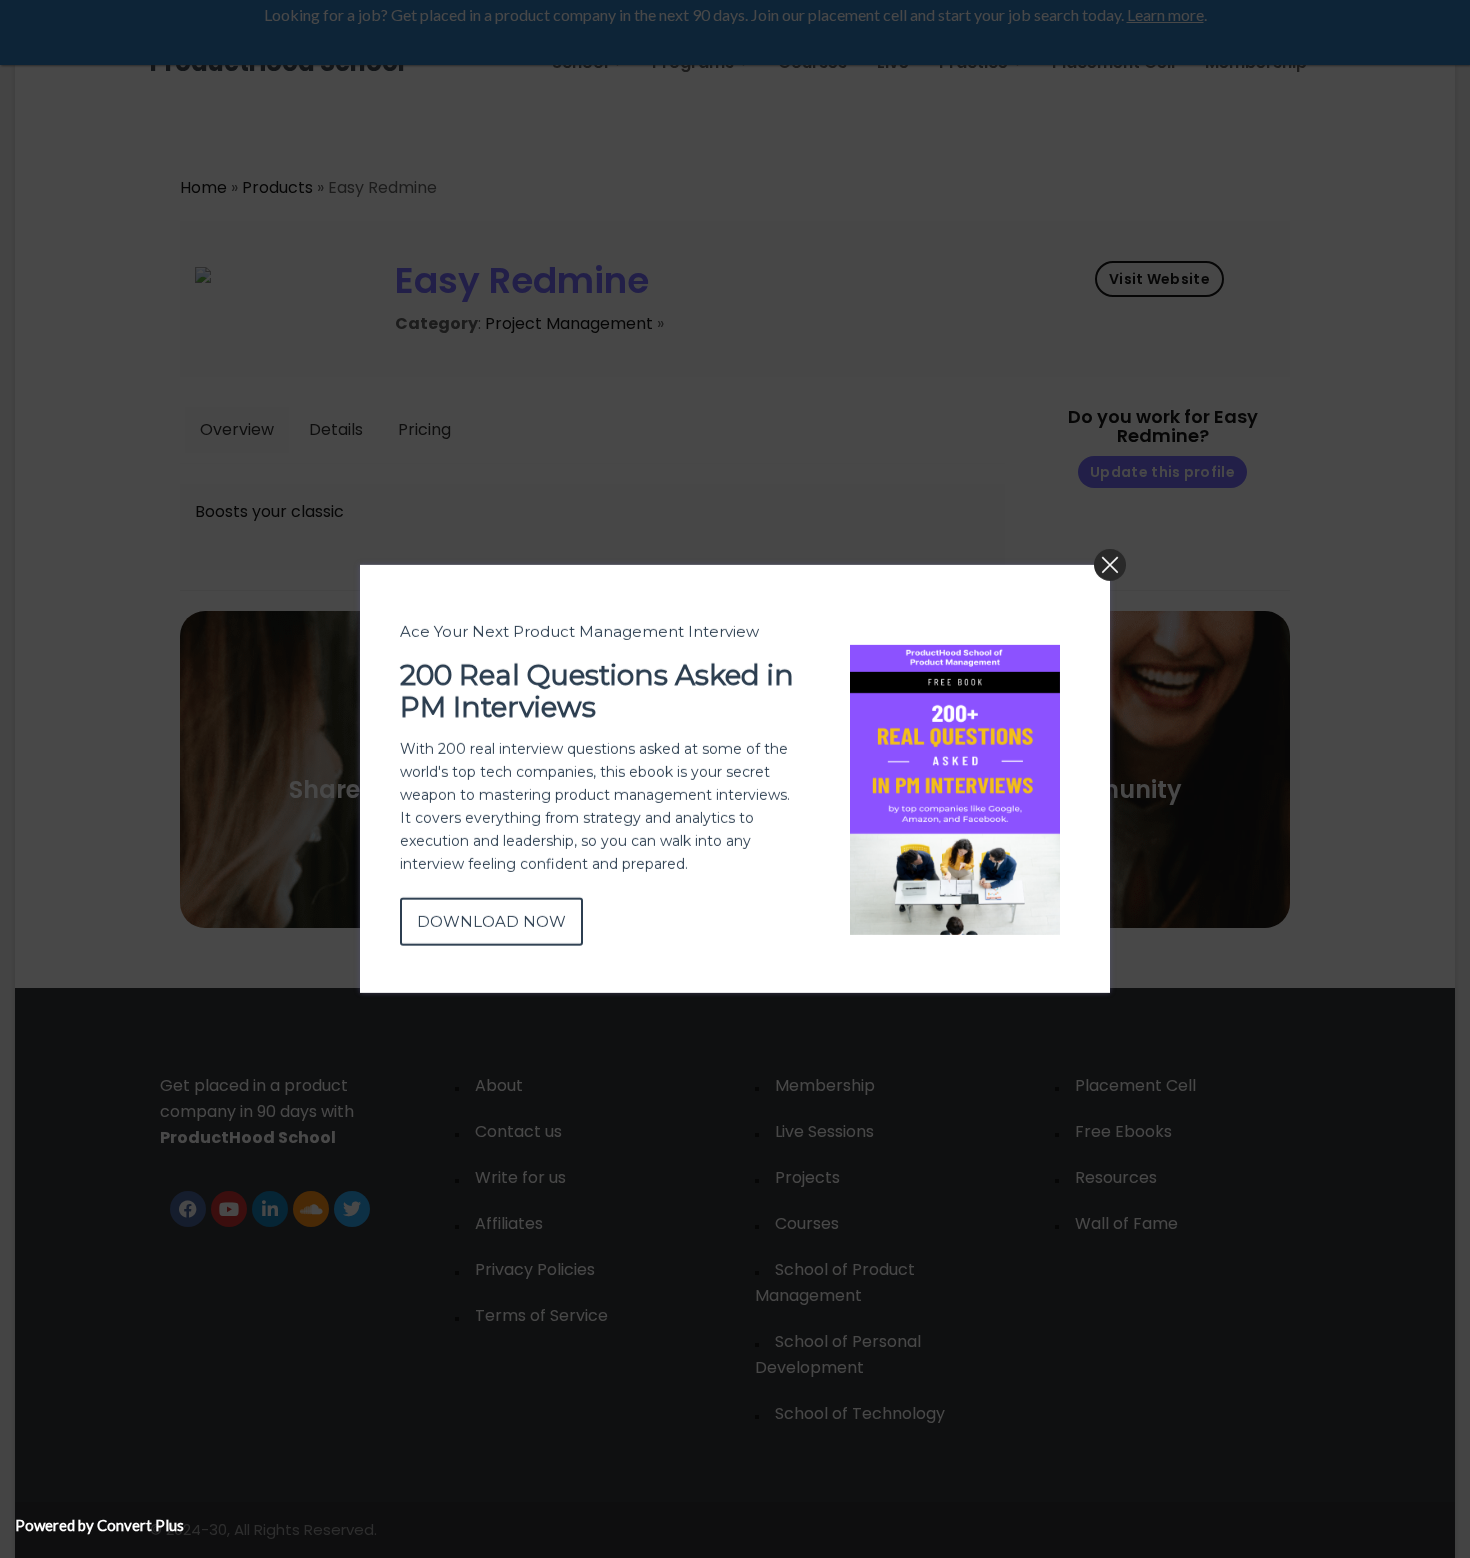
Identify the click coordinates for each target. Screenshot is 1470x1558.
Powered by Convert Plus (99, 1525)
